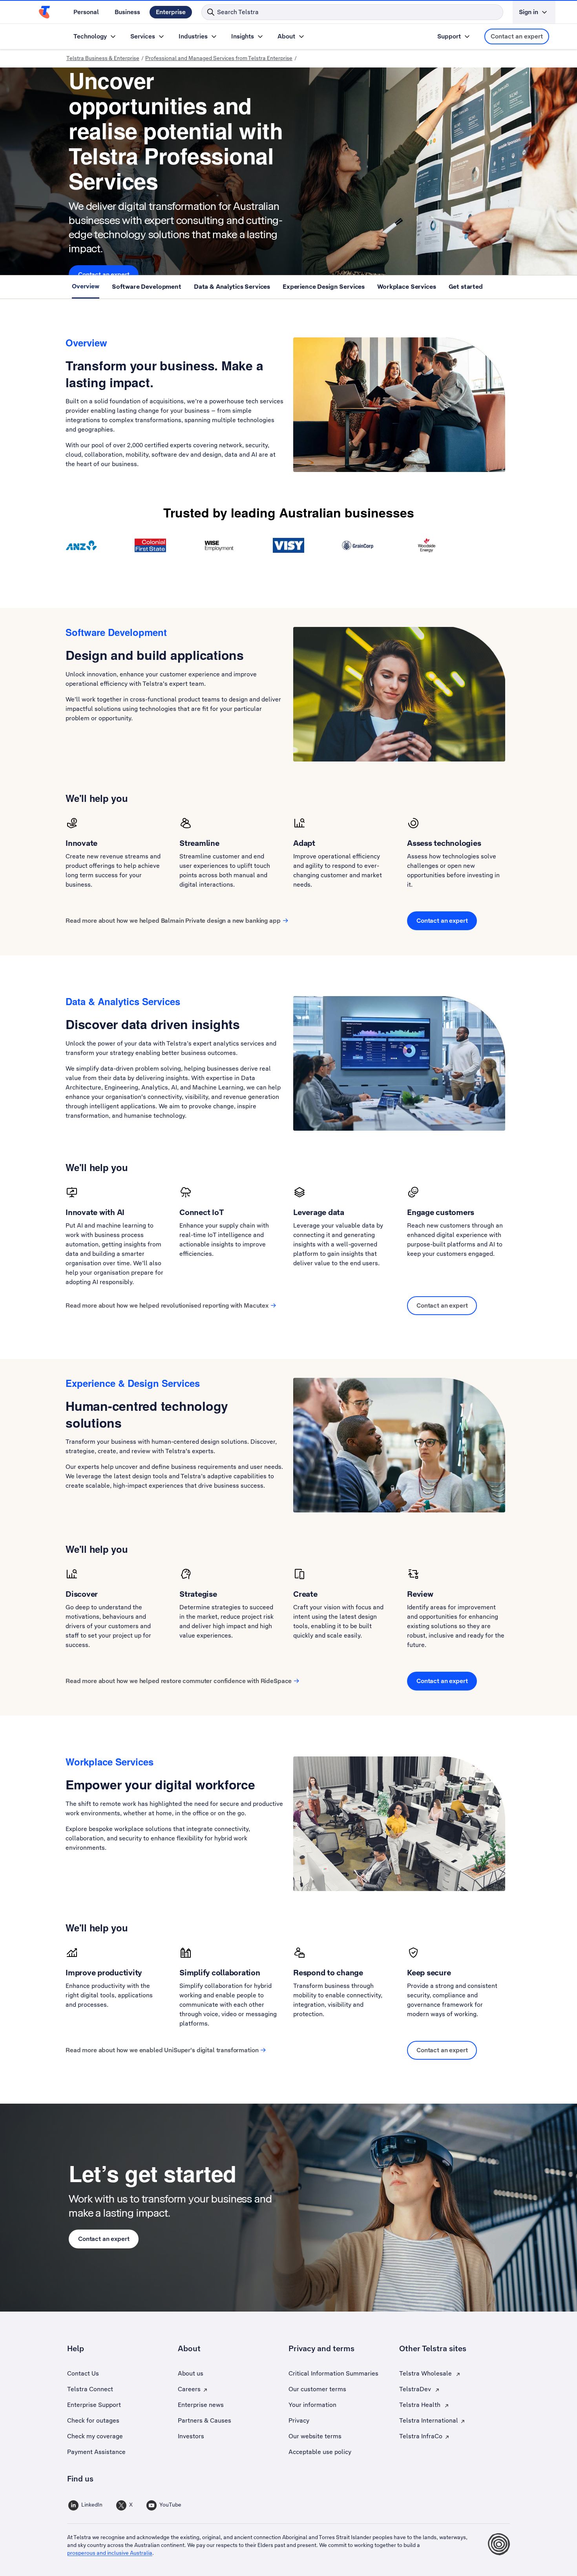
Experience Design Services (324, 287)
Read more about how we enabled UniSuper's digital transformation (162, 2050)
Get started (466, 287)
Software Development (147, 287)
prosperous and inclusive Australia (110, 2553)
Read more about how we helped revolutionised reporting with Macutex (167, 1305)
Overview (86, 286)
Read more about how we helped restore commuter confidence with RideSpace (179, 1681)
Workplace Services (406, 287)
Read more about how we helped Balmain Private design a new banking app (173, 921)
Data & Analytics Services (232, 287)
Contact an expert (517, 36)
